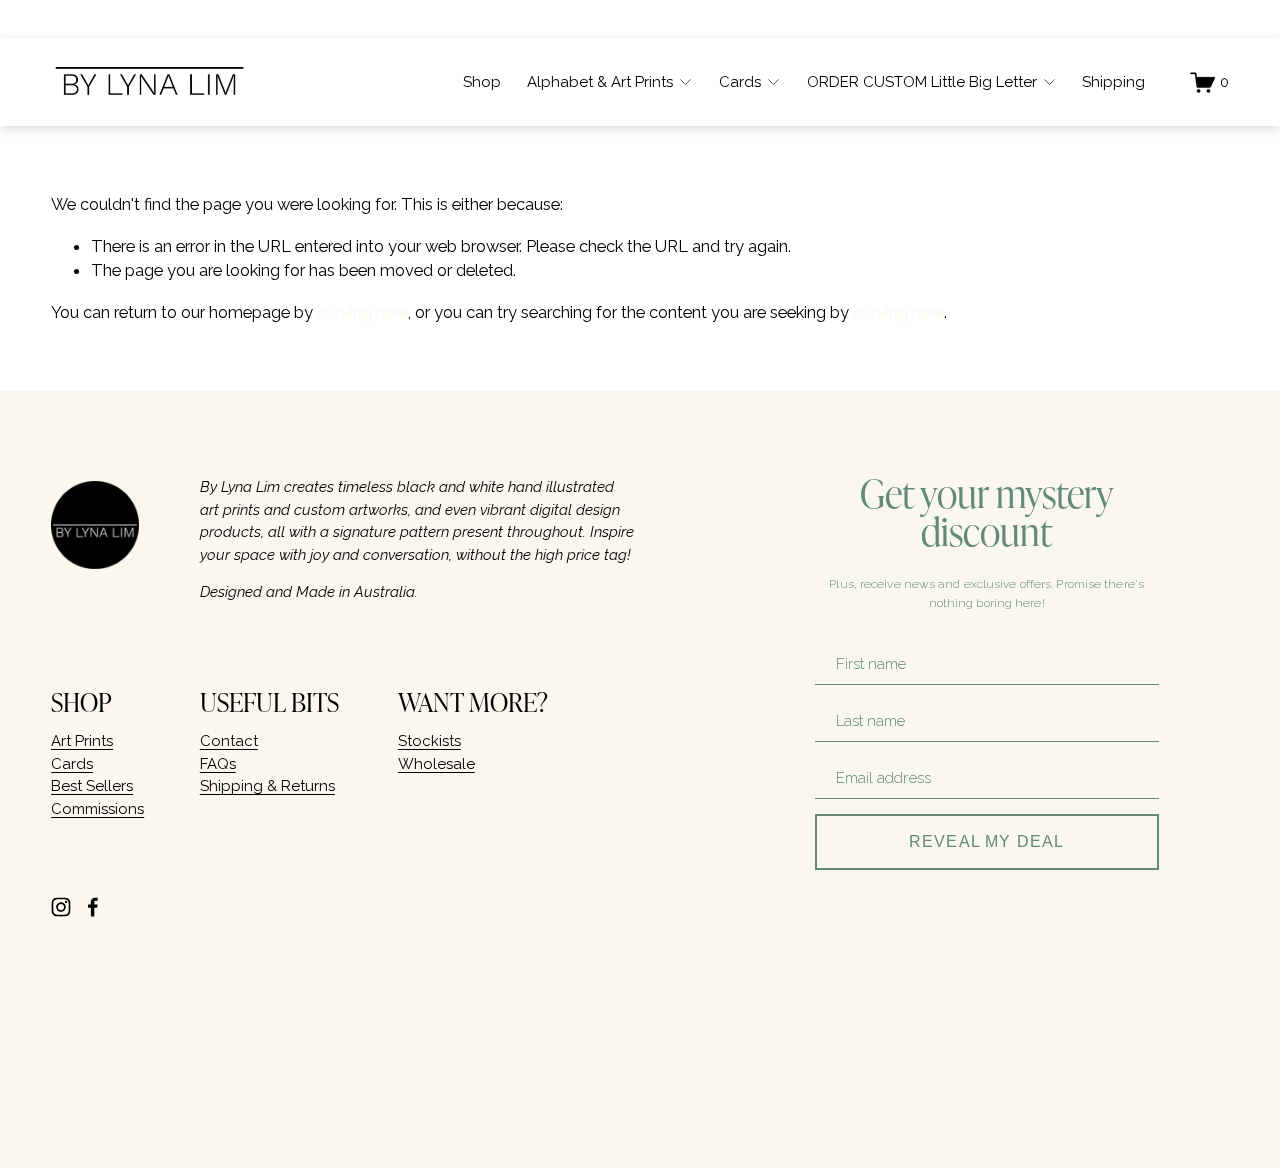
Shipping (1113, 82)
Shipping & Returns (267, 786)
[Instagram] (61, 907)
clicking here (362, 312)
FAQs (218, 764)
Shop (482, 82)
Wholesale (436, 764)
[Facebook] (93, 907)
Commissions (97, 809)
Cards (72, 764)
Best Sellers (92, 786)
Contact (229, 741)
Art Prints (82, 741)
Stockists (429, 741)
